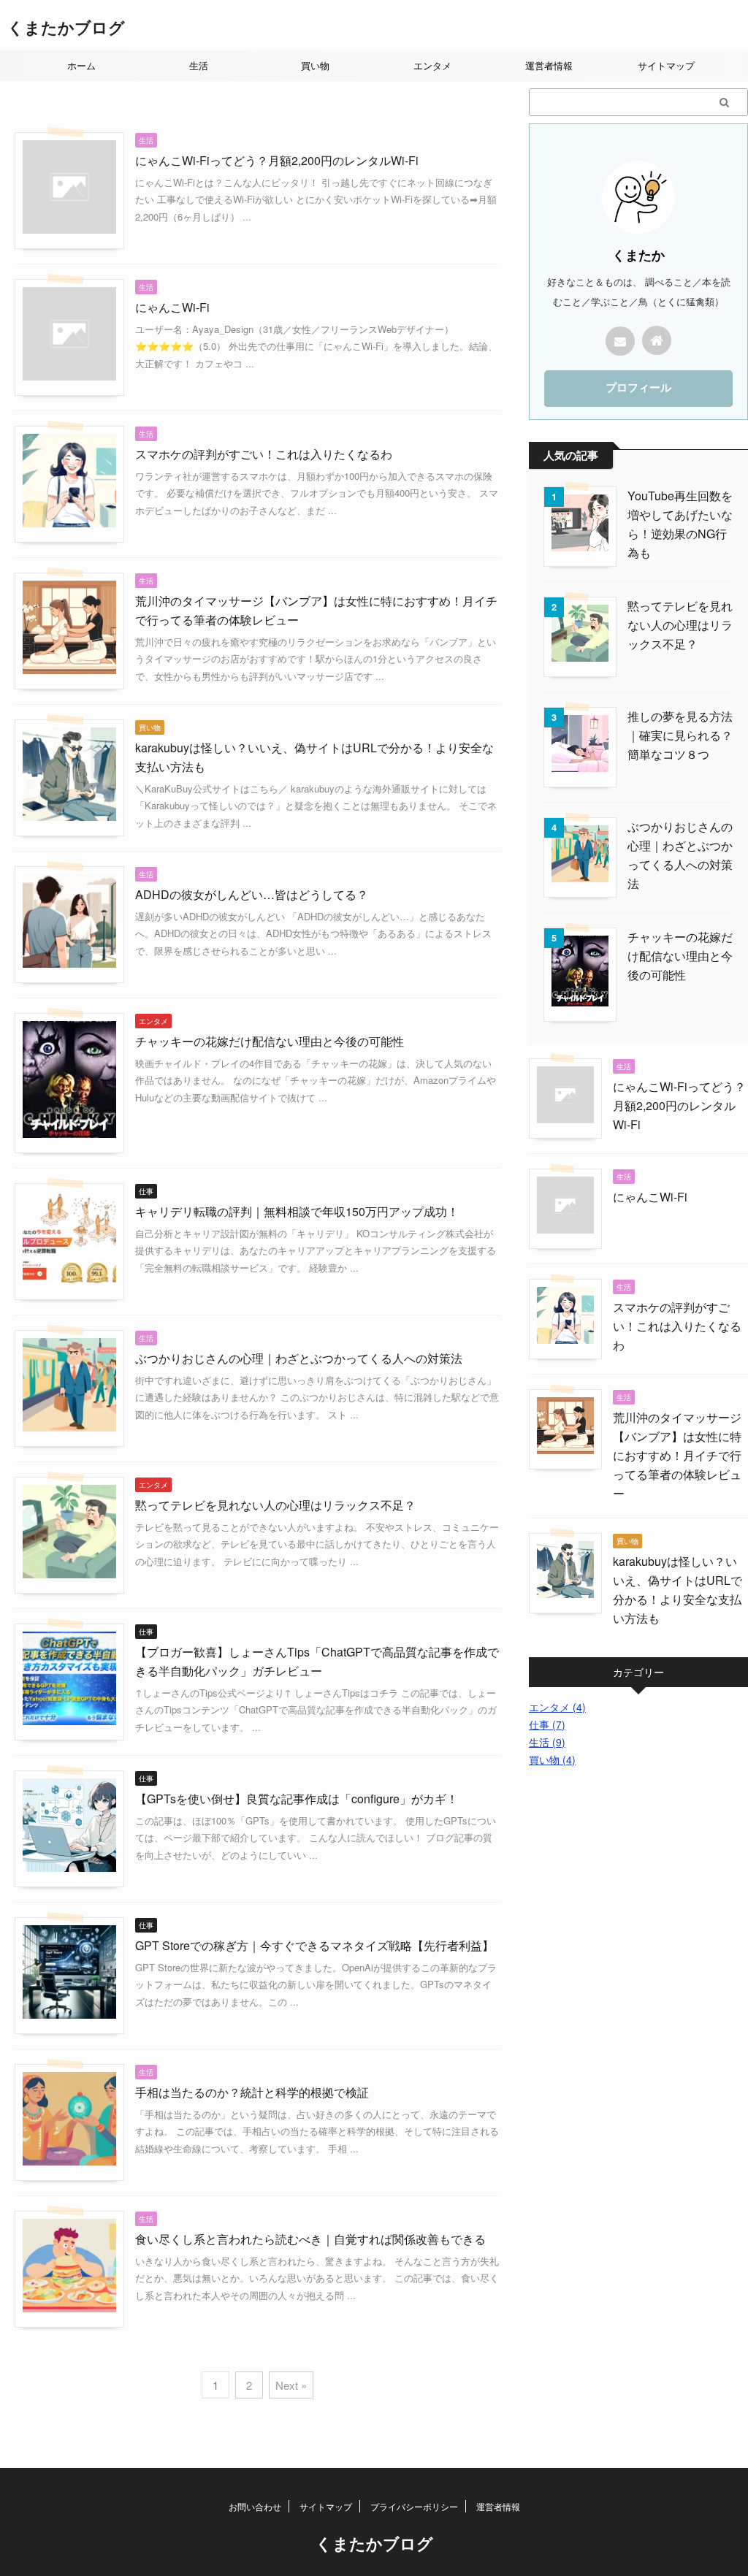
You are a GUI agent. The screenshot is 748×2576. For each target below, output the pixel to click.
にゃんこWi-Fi (172, 307)
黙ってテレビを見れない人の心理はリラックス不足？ (275, 1505)
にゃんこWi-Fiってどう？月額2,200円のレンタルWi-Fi (277, 160)
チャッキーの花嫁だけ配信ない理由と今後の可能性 (270, 1041)
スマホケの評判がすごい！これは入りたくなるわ (264, 454)
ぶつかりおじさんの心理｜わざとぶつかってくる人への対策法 (299, 1358)
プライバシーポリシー (414, 2506)
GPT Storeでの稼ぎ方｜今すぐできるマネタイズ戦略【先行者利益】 (314, 1945)
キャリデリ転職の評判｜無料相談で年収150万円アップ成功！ (297, 1211)
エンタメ (432, 65)
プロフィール (638, 387)
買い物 (315, 65)
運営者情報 (549, 65)
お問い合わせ (255, 2506)
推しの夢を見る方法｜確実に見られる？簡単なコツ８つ (680, 735)
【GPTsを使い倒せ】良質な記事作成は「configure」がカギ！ (297, 1799)
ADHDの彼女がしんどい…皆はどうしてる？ (252, 894)
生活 (199, 65)
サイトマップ (666, 65)
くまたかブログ (66, 27)
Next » (291, 2385)
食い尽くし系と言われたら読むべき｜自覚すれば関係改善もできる (310, 2239)
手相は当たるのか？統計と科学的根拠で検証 (252, 2092)
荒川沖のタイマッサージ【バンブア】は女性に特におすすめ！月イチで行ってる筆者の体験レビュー (677, 1455)
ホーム (81, 65)
